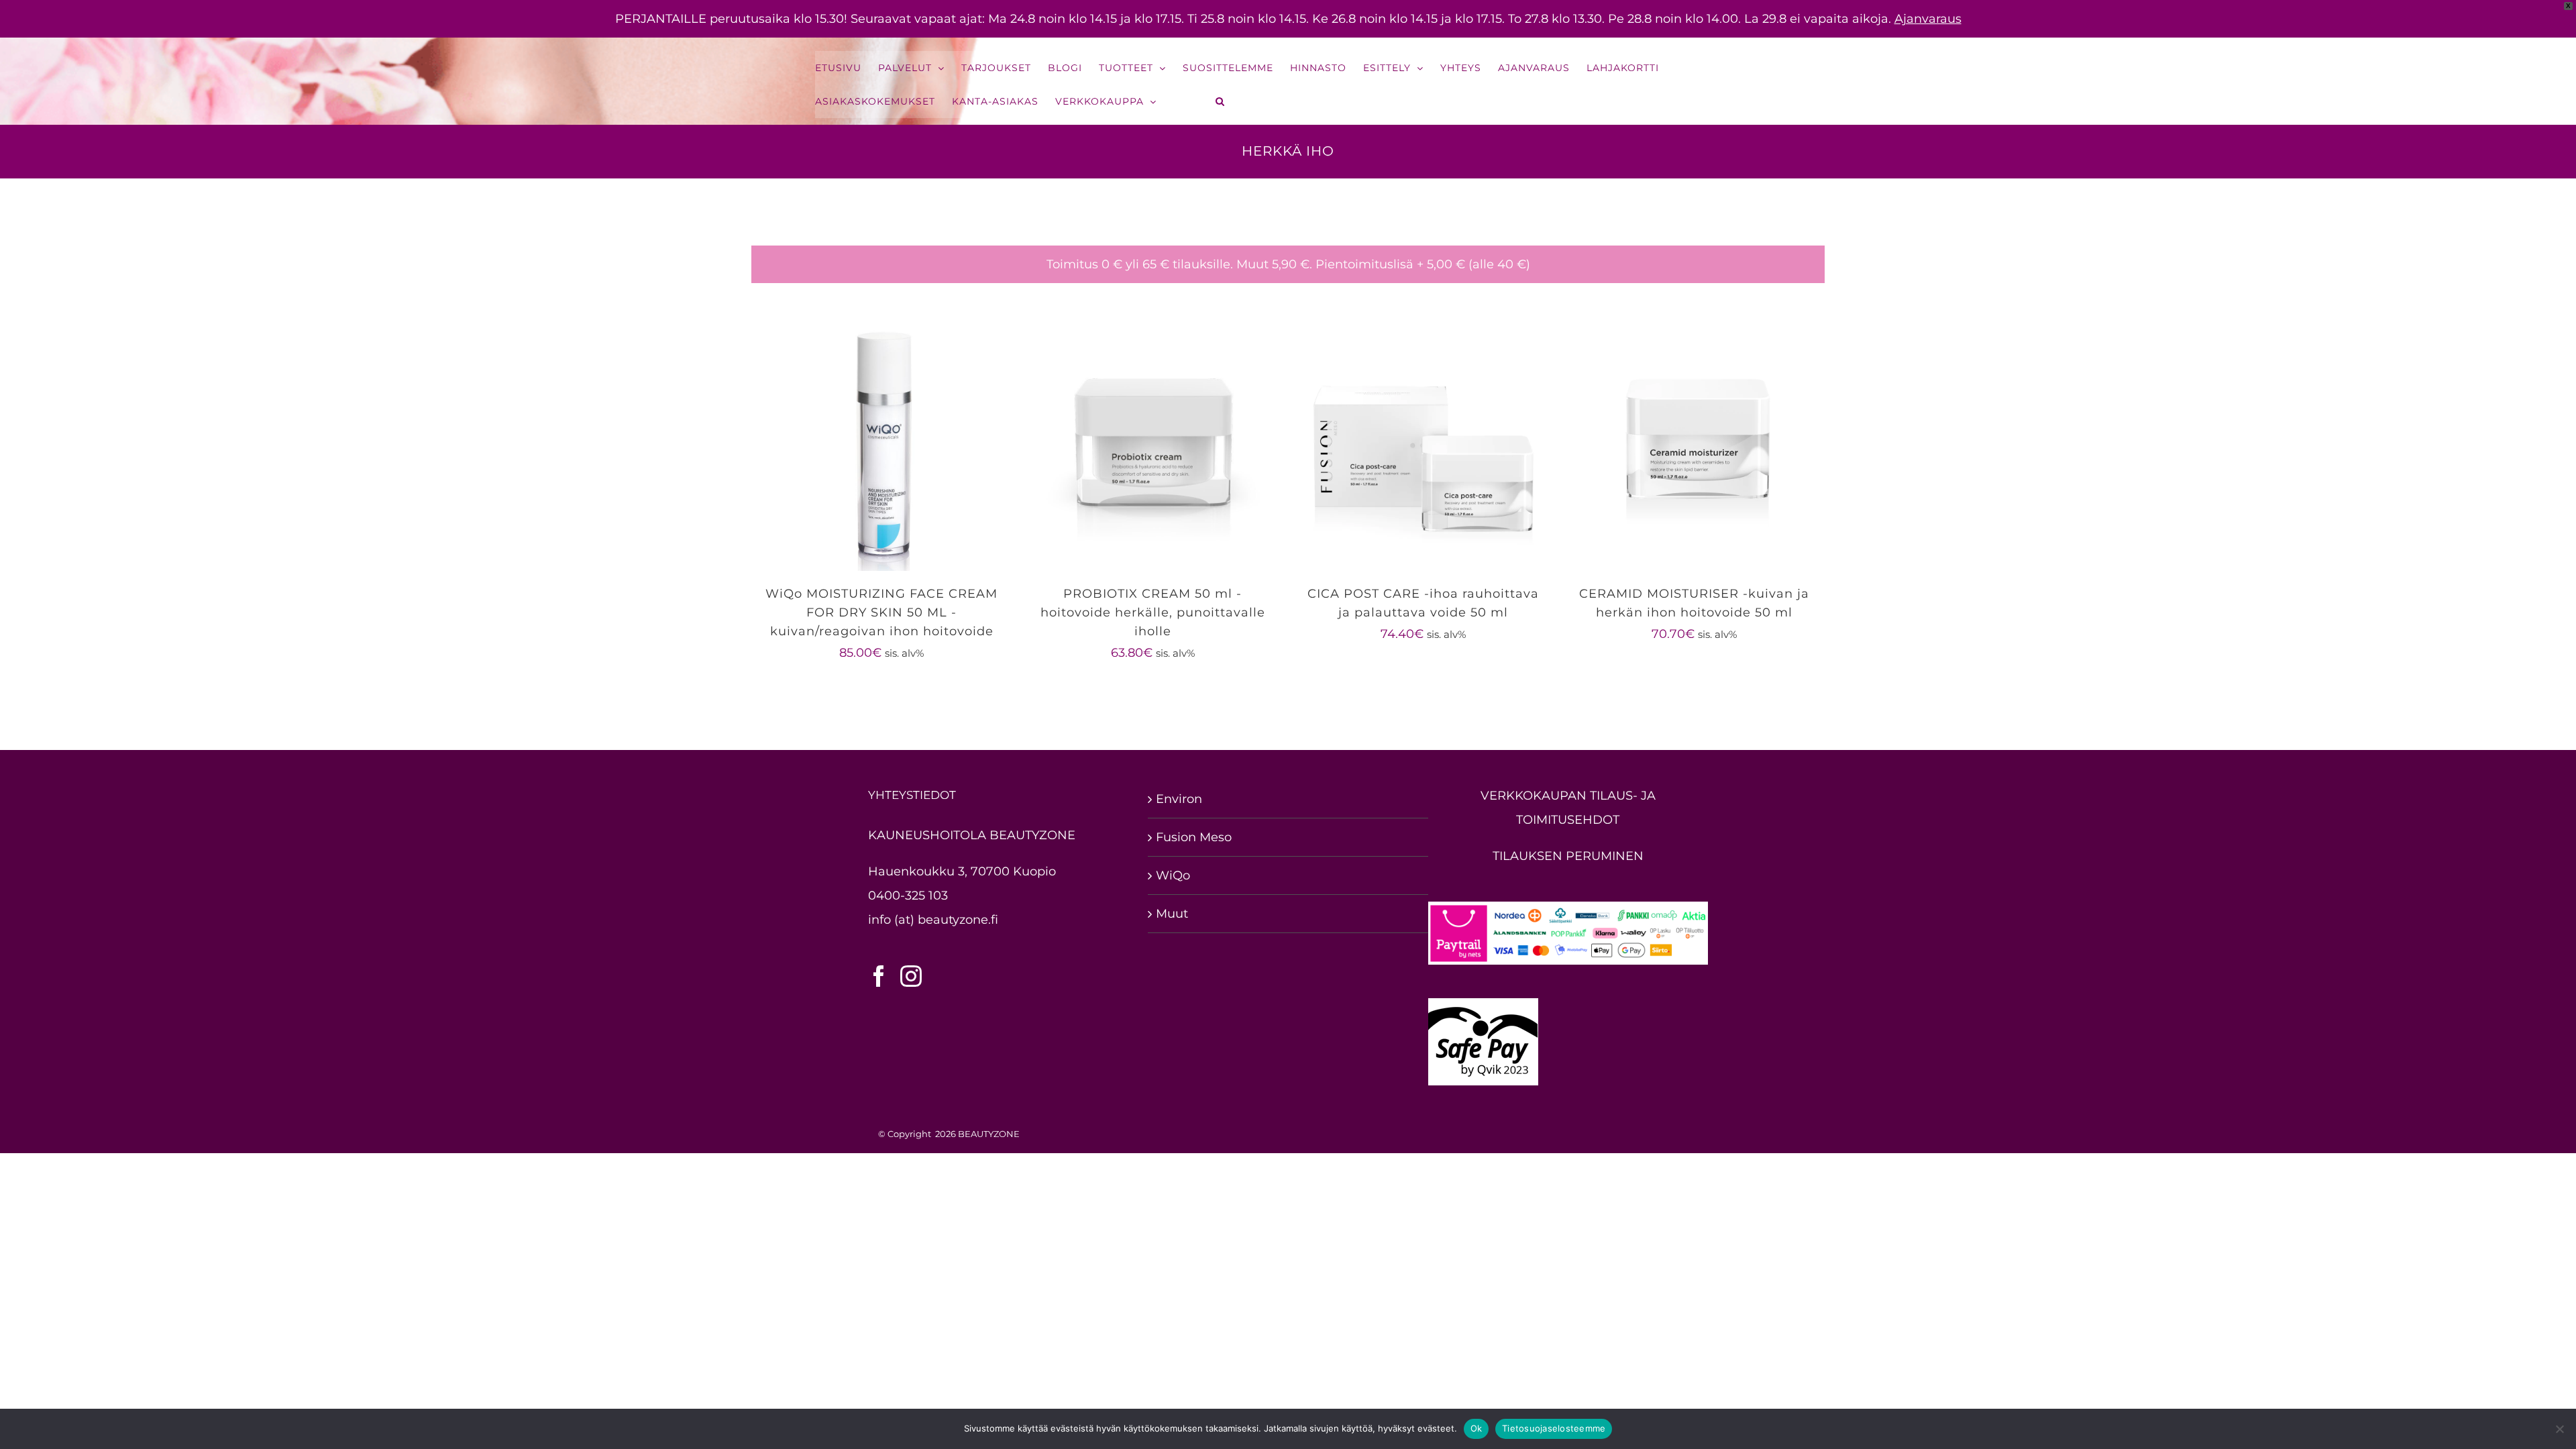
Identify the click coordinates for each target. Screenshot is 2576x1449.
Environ (1179, 799)
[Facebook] (879, 976)
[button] (1221, 101)
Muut (1172, 914)
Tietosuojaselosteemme (1554, 1428)
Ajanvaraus (1928, 19)
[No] (2559, 1429)
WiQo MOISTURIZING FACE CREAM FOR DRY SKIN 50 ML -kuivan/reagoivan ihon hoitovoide (881, 612)
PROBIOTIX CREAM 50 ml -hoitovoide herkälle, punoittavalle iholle (1153, 612)
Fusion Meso (1194, 837)
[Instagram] (911, 976)
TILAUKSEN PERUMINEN (1568, 856)
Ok (1477, 1428)
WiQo (1173, 875)
